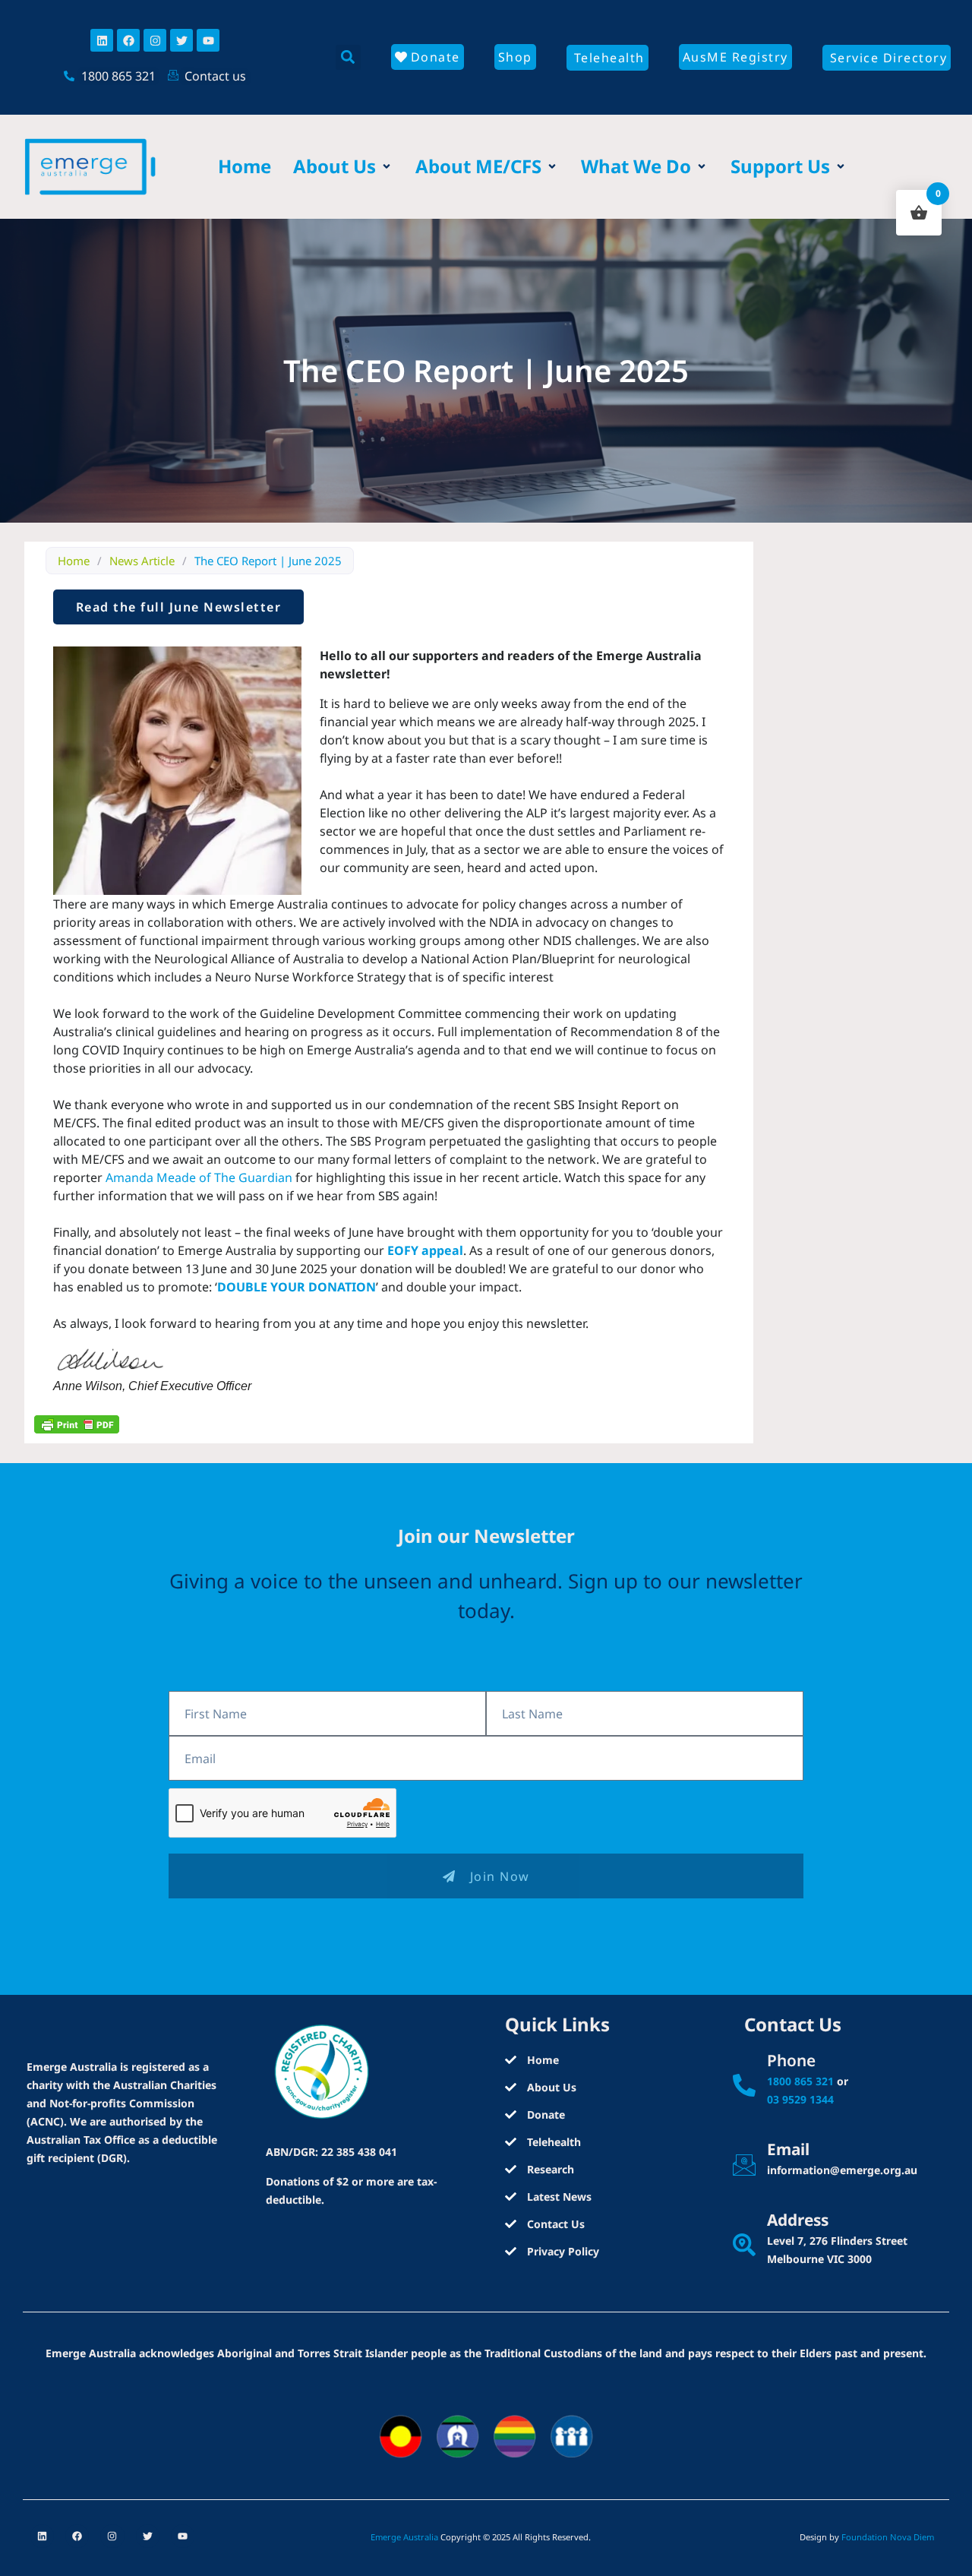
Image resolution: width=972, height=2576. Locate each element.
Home (74, 561)
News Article (142, 561)
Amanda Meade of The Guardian (199, 1177)
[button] (348, 57)
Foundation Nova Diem (888, 2537)
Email (788, 2149)
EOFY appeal (425, 1250)
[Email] (744, 2165)
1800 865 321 (800, 2081)
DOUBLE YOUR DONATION (297, 1287)
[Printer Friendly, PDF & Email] (77, 1424)
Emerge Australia (404, 2537)
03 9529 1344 (800, 2099)
